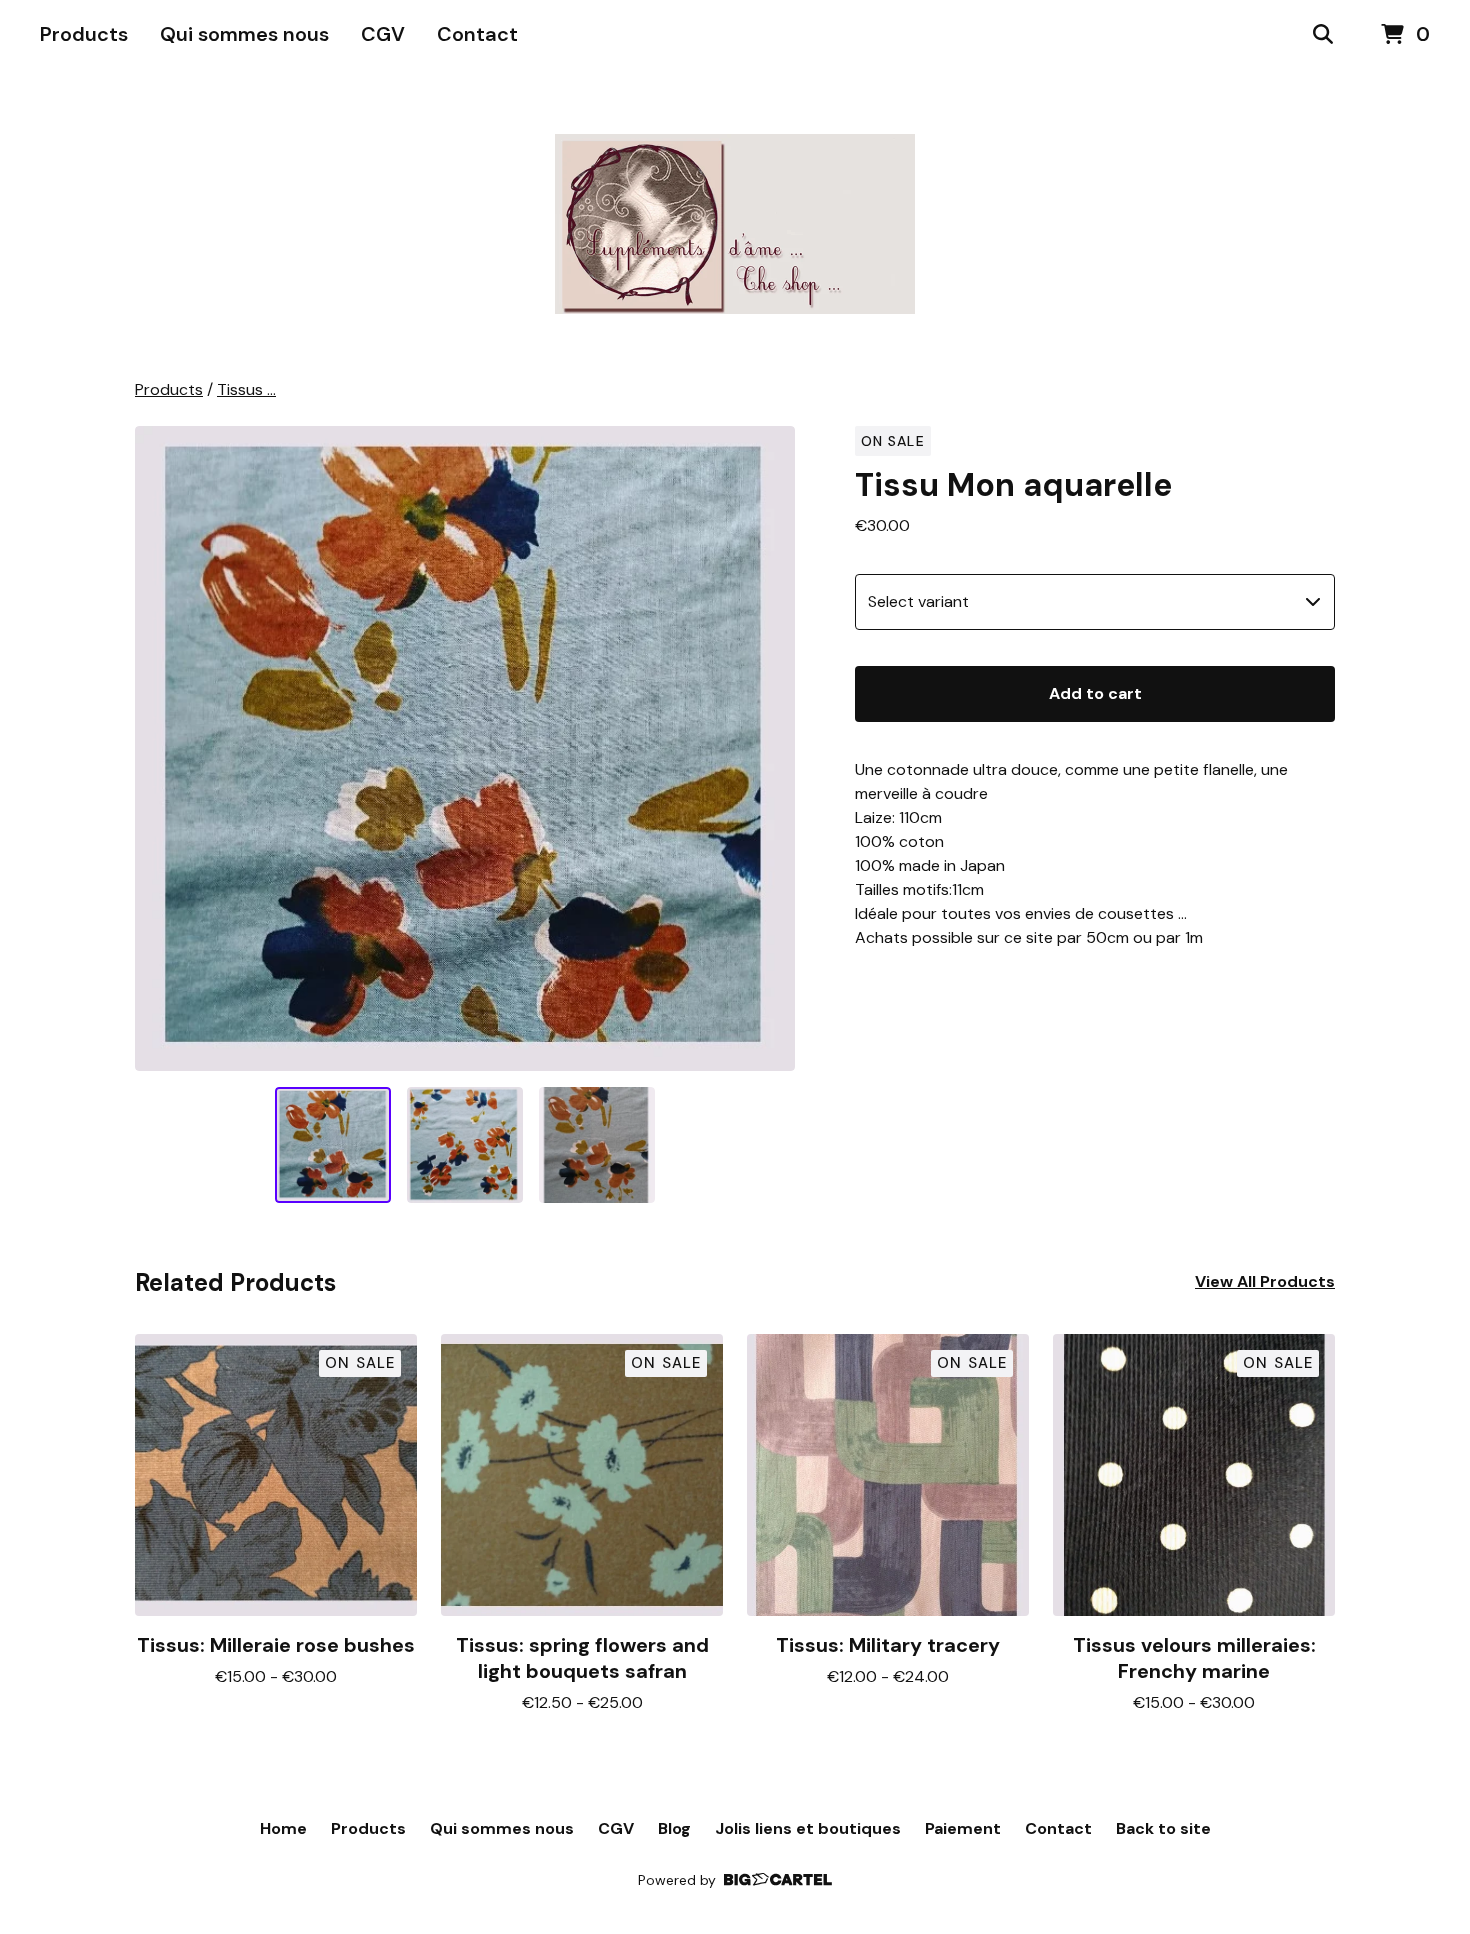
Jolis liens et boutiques (808, 1828)
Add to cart (1095, 693)
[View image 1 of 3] (333, 1145)
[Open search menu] (1323, 35)
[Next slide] (767, 748)
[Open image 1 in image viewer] (465, 748)
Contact (477, 34)
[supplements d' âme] (735, 224)
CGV (383, 34)
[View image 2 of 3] (465, 1145)
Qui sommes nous (244, 34)
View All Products (1265, 1281)
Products (84, 34)
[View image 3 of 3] (597, 1145)
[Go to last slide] (163, 748)
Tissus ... (246, 389)
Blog (674, 1828)
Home (283, 1828)
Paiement (963, 1828)
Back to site (1163, 1828)
